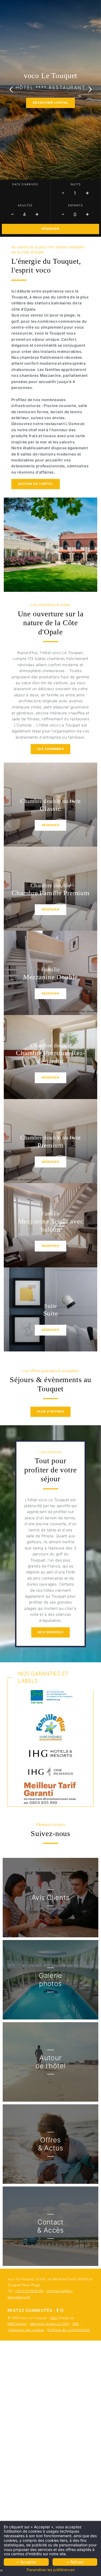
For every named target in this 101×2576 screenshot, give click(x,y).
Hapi (54, 2318)
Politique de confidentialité (69, 2330)
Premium (50, 1145)
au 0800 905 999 (41, 1802)
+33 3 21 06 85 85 (29, 2291)
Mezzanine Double (50, 977)
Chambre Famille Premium (50, 893)
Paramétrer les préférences (51, 2570)
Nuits (76, 184)
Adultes (25, 205)
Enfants (76, 205)
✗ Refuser (75, 2562)
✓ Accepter (26, 2562)
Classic (50, 809)
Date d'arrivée (25, 184)
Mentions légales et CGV (50, 2324)
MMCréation (17, 2324)
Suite (51, 1313)
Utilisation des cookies (26, 2330)
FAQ (76, 2324)
